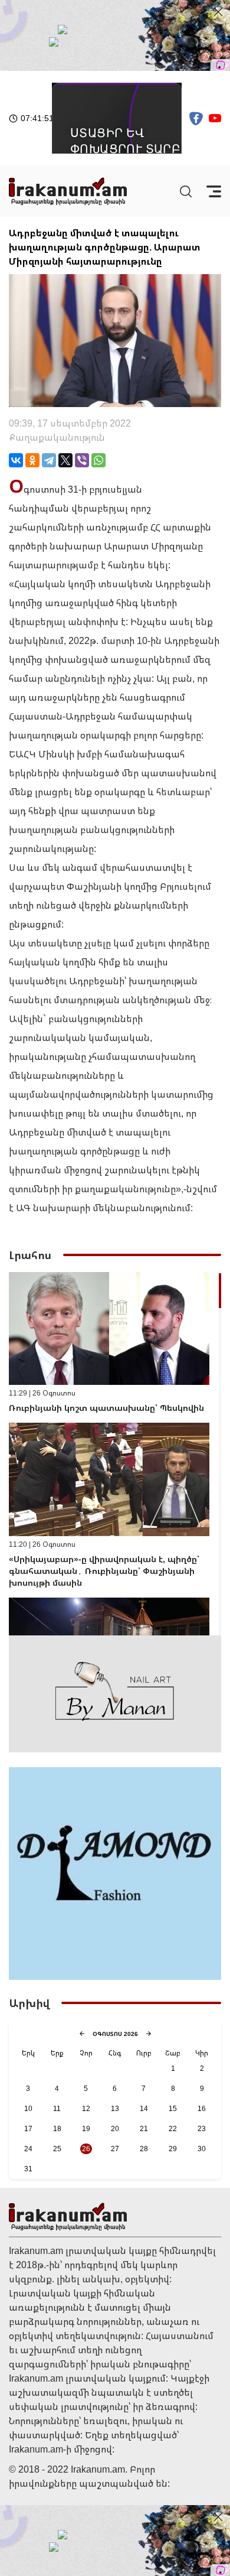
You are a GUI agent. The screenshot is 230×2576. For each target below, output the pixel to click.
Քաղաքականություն (57, 437)
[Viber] (82, 460)
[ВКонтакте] (16, 460)
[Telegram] (49, 460)
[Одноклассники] (32, 460)
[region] (115, 1454)
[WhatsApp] (98, 460)
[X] (65, 460)
